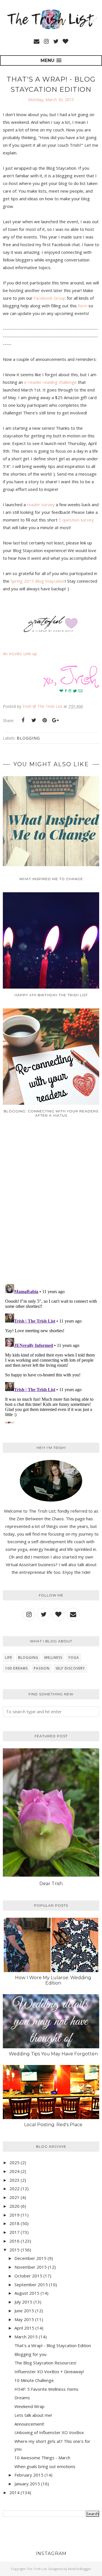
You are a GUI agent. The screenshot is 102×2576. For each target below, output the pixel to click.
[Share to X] (34, 720)
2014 (14, 2492)
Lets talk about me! (33, 2415)
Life (9, 1658)
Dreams (22, 2398)
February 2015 (29, 2475)
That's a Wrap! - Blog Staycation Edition (53, 2345)
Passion (42, 1668)
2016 (14, 2241)
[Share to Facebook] (23, 720)
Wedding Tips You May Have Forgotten (53, 2054)
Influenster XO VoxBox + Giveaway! (49, 2371)
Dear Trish (51, 1884)
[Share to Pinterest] (44, 720)
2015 (14, 2250)
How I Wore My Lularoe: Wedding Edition (53, 1980)
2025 (14, 2162)
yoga (74, 1658)
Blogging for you (30, 2354)
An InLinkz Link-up (20, 653)
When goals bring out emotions (45, 2466)
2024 (14, 2171)
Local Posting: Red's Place (53, 2125)
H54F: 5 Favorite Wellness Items (46, 2389)
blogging (28, 738)
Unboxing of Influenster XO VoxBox (49, 2432)
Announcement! (29, 2424)
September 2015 (31, 2285)
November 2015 (31, 2267)
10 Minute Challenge (34, 2380)
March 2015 (26, 2337)
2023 (14, 2180)
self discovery (70, 1668)
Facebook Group (50, 298)
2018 (14, 2223)
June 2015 (24, 2311)
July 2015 (23, 2302)
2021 (14, 2197)
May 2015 (24, 2319)
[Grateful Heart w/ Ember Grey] (51, 631)
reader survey (41, 504)
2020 (14, 2206)
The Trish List (37, 2569)
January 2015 (27, 2484)
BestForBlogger (80, 2569)
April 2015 (24, 2328)
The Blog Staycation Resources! (45, 2363)
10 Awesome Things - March (42, 2458)
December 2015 (30, 2258)
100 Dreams (16, 1668)
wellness (53, 1658)
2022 (14, 2188)
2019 (14, 2215)
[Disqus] (51, 1205)
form (83, 306)
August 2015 (27, 2293)
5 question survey (76, 520)
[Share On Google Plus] (55, 720)
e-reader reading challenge (50, 382)
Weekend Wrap (29, 2406)
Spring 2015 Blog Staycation (38, 581)
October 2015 (28, 2276)
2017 (14, 2232)
